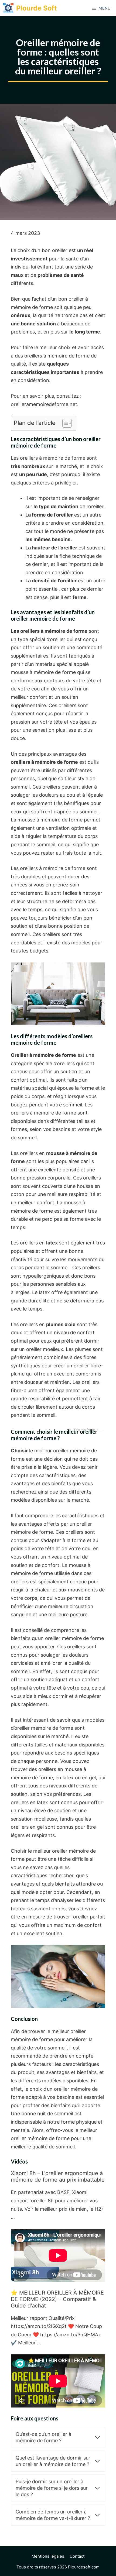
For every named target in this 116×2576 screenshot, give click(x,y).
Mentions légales (48, 2556)
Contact (77, 2556)
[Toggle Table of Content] (64, 423)
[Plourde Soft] (8, 8)
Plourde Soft (37, 8)
